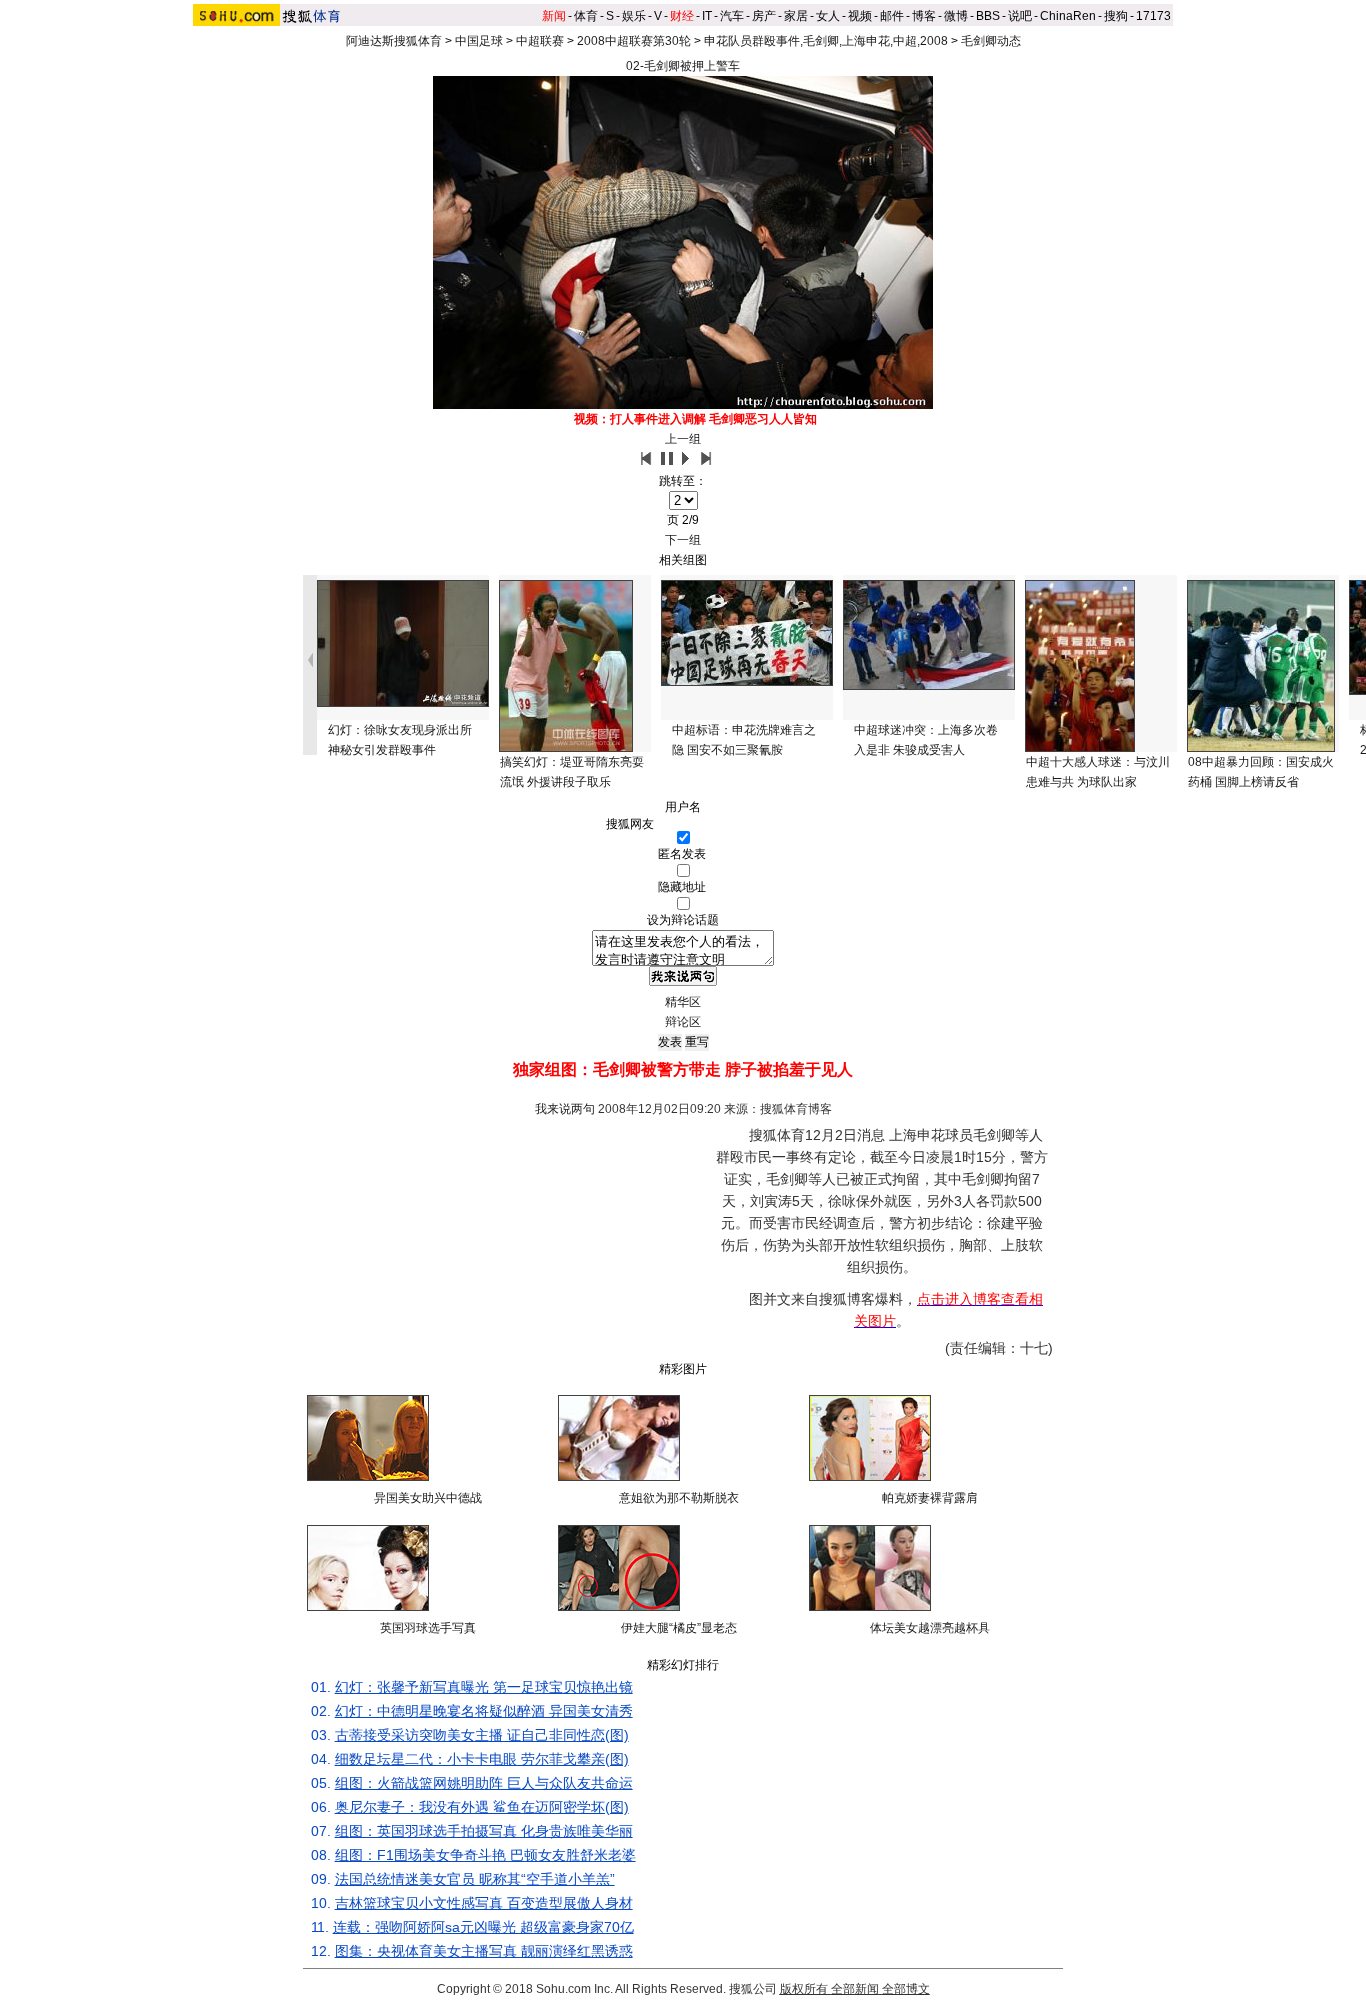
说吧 (1020, 16)
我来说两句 (565, 1109)
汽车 (732, 16)
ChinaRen (1068, 16)
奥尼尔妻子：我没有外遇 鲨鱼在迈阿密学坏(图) (482, 1807)
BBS (988, 16)
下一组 (683, 540)
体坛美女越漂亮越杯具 (930, 1628)
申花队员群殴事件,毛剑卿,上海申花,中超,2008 (826, 41)
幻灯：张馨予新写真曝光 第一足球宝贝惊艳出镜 (484, 1687)
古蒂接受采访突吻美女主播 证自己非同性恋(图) (482, 1735)
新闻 (554, 16)
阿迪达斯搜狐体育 (394, 41)
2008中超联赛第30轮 (634, 41)
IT (707, 16)
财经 (682, 16)
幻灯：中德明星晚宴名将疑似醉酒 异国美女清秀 (484, 1711)
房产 (764, 16)
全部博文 (906, 1989)
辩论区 (683, 1022)
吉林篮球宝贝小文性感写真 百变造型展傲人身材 (484, 1903)
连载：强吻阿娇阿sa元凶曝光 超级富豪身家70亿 (483, 1927)
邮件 (892, 16)
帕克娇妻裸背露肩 (930, 1498)
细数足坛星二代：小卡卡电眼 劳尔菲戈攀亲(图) (482, 1759)
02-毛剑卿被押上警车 (683, 66)
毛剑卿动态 (991, 41)
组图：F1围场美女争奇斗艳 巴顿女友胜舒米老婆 (485, 1855)
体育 (586, 16)
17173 (1153, 16)
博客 (924, 16)
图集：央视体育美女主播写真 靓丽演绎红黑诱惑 (484, 1951)
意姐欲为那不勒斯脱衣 (679, 1498)
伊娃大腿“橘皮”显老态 (679, 1628)
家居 (796, 16)
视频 (860, 16)
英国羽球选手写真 (428, 1628)
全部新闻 (855, 1989)
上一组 (683, 439)
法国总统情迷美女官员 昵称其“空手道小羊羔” (475, 1879)
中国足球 (479, 41)
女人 (828, 16)
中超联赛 (540, 41)
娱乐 (634, 16)
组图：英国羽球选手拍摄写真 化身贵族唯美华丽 (484, 1831)
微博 (956, 16)
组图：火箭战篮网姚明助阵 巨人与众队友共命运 (484, 1783)
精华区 (683, 1002)
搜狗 (1116, 16)
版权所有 (804, 1989)
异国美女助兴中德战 (428, 1498)
